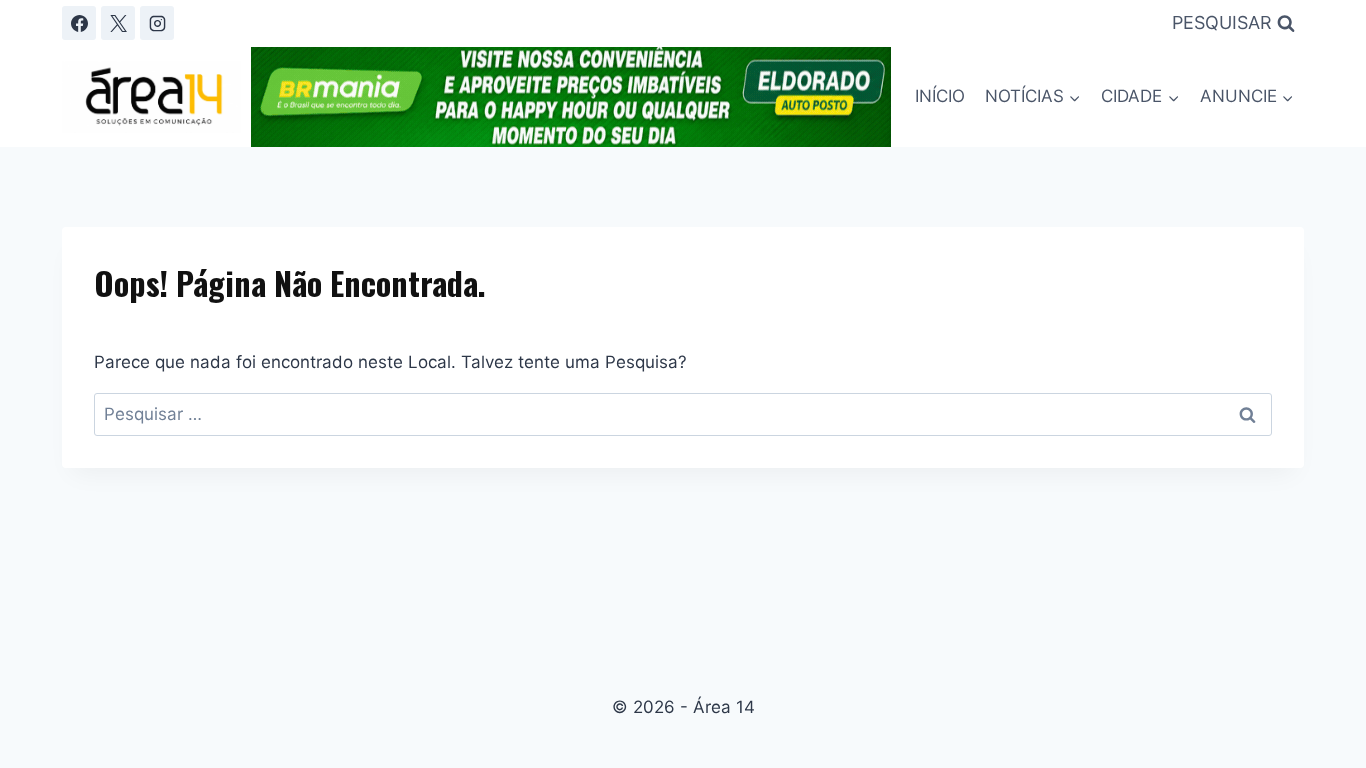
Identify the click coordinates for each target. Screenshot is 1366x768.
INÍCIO (940, 96)
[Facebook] (79, 23)
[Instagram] (157, 23)
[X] (118, 23)
